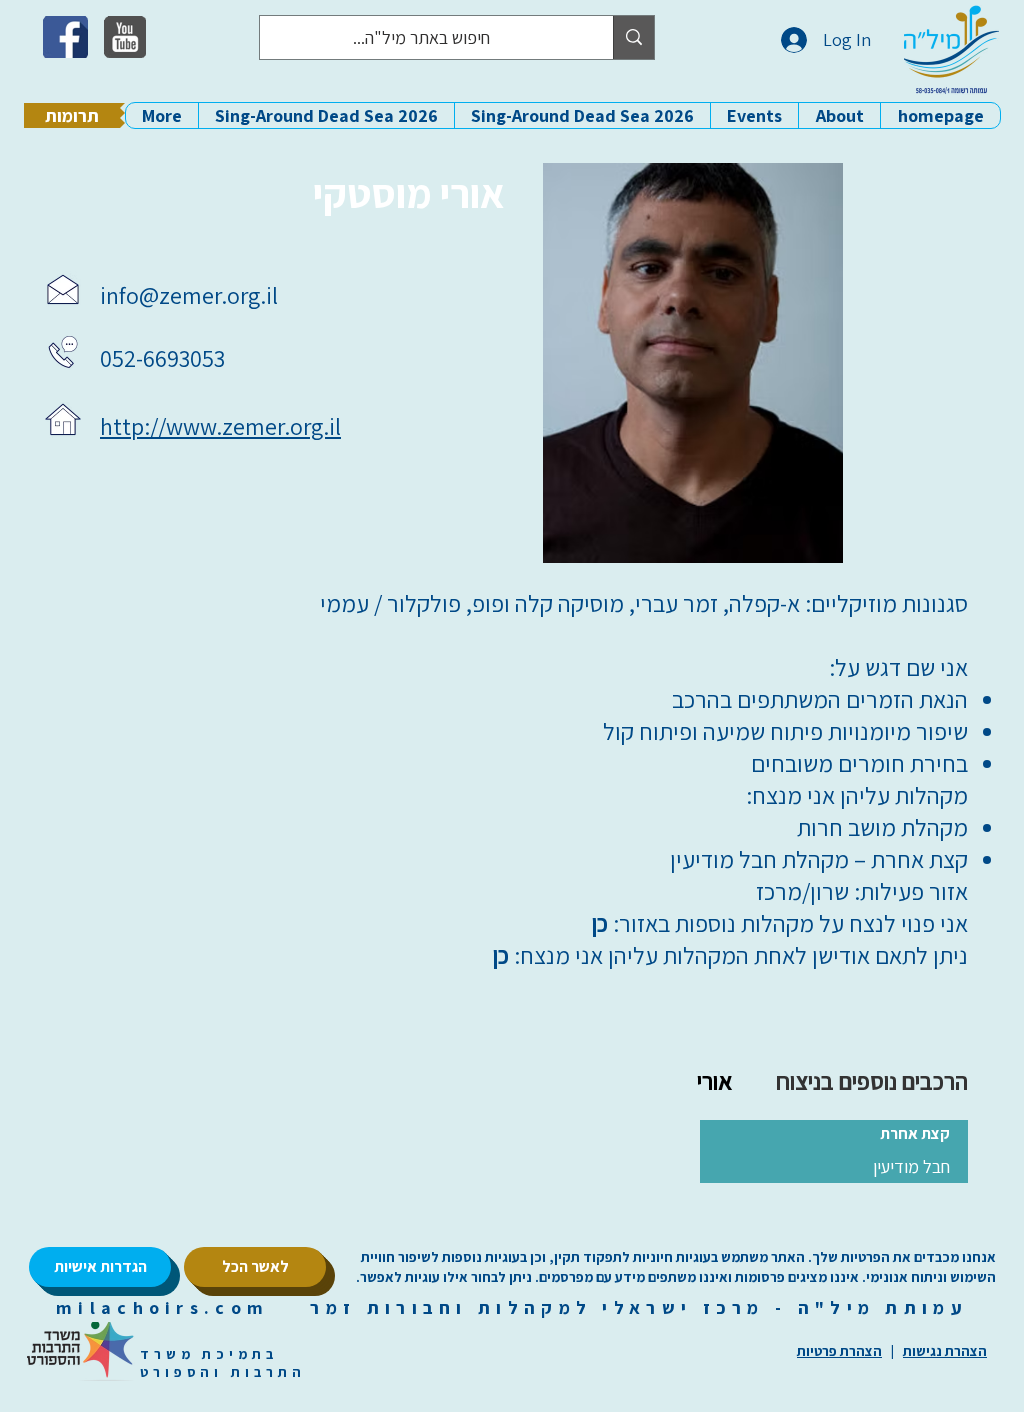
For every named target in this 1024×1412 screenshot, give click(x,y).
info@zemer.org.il (189, 295)
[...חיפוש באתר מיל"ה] (633, 37)
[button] (839, 115)
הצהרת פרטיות (839, 1351)
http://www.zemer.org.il (220, 426)
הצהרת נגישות (945, 1351)
